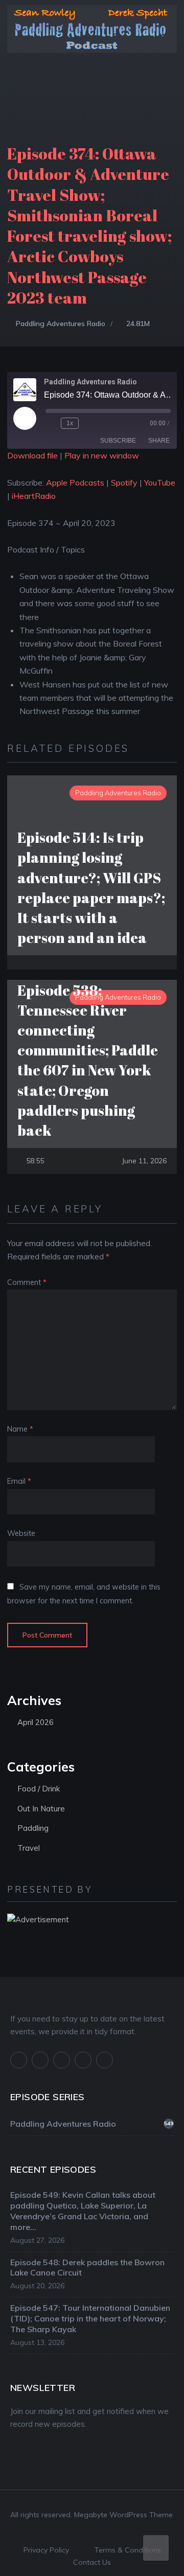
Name (20, 1429)
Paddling (33, 1828)
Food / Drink (39, 1789)
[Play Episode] (25, 418)
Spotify (124, 482)
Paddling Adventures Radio (61, 324)
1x (70, 423)
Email (19, 1481)
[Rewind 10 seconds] (51, 423)
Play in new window (102, 455)
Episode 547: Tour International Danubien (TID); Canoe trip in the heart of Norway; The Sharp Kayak (90, 2318)
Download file (32, 455)
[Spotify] (83, 2060)
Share (159, 441)
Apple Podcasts (75, 482)
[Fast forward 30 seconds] (88, 423)
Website (21, 1533)
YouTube (160, 482)
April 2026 (36, 1722)
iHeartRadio (34, 496)
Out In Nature (41, 1809)
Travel (29, 1848)
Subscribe (118, 441)
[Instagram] (62, 2060)
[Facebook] (19, 2060)
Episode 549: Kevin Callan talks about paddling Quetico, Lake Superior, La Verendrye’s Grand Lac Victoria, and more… (83, 2211)
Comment (27, 1282)
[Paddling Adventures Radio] (92, 35)
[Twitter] (40, 2060)
